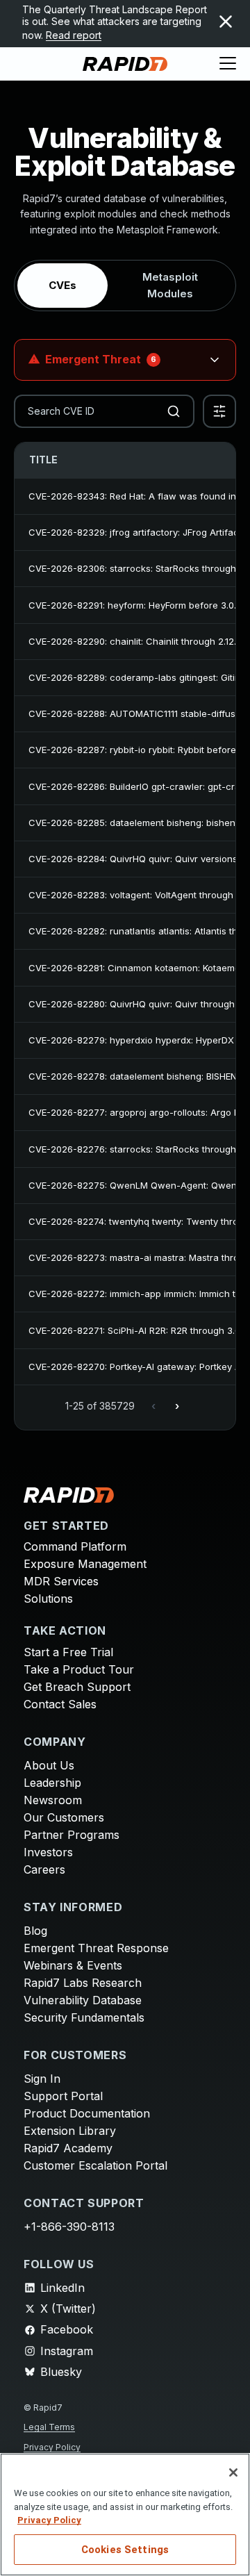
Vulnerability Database (83, 2000)
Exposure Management (85, 1564)
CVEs (62, 285)
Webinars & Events (73, 1965)
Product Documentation (87, 2113)
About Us (49, 1765)
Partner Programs (72, 1835)
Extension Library (70, 2131)
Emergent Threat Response (96, 1948)
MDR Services (61, 1581)
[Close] (233, 2472)
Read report (74, 35)
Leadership (52, 1783)
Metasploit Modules (170, 285)
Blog (35, 1931)
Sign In (42, 2079)
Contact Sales (60, 1704)
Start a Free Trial (68, 1652)
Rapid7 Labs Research (83, 1983)
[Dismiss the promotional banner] (226, 22)
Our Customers (64, 1817)
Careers (44, 1869)
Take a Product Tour (79, 1669)
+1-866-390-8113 (69, 2227)
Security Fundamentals (84, 2017)
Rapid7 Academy (68, 2148)
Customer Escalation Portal (95, 2165)
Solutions (48, 1599)
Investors (48, 1852)
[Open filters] (219, 411)
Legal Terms (49, 2427)
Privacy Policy (52, 2447)
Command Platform (75, 1546)
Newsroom (53, 1800)
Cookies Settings (125, 2550)
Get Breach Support (77, 1687)
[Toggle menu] (228, 64)
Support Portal (63, 2096)
